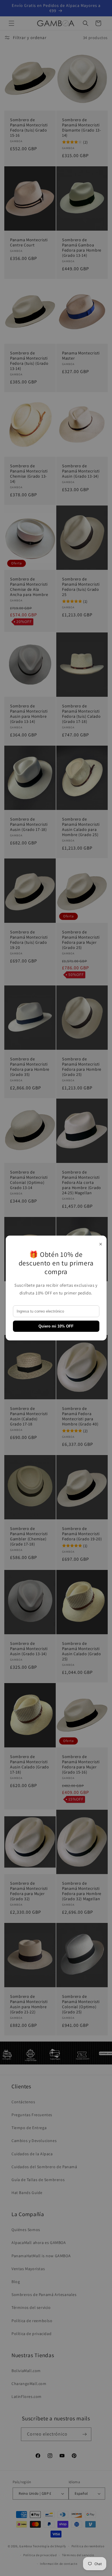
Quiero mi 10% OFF (56, 1326)
